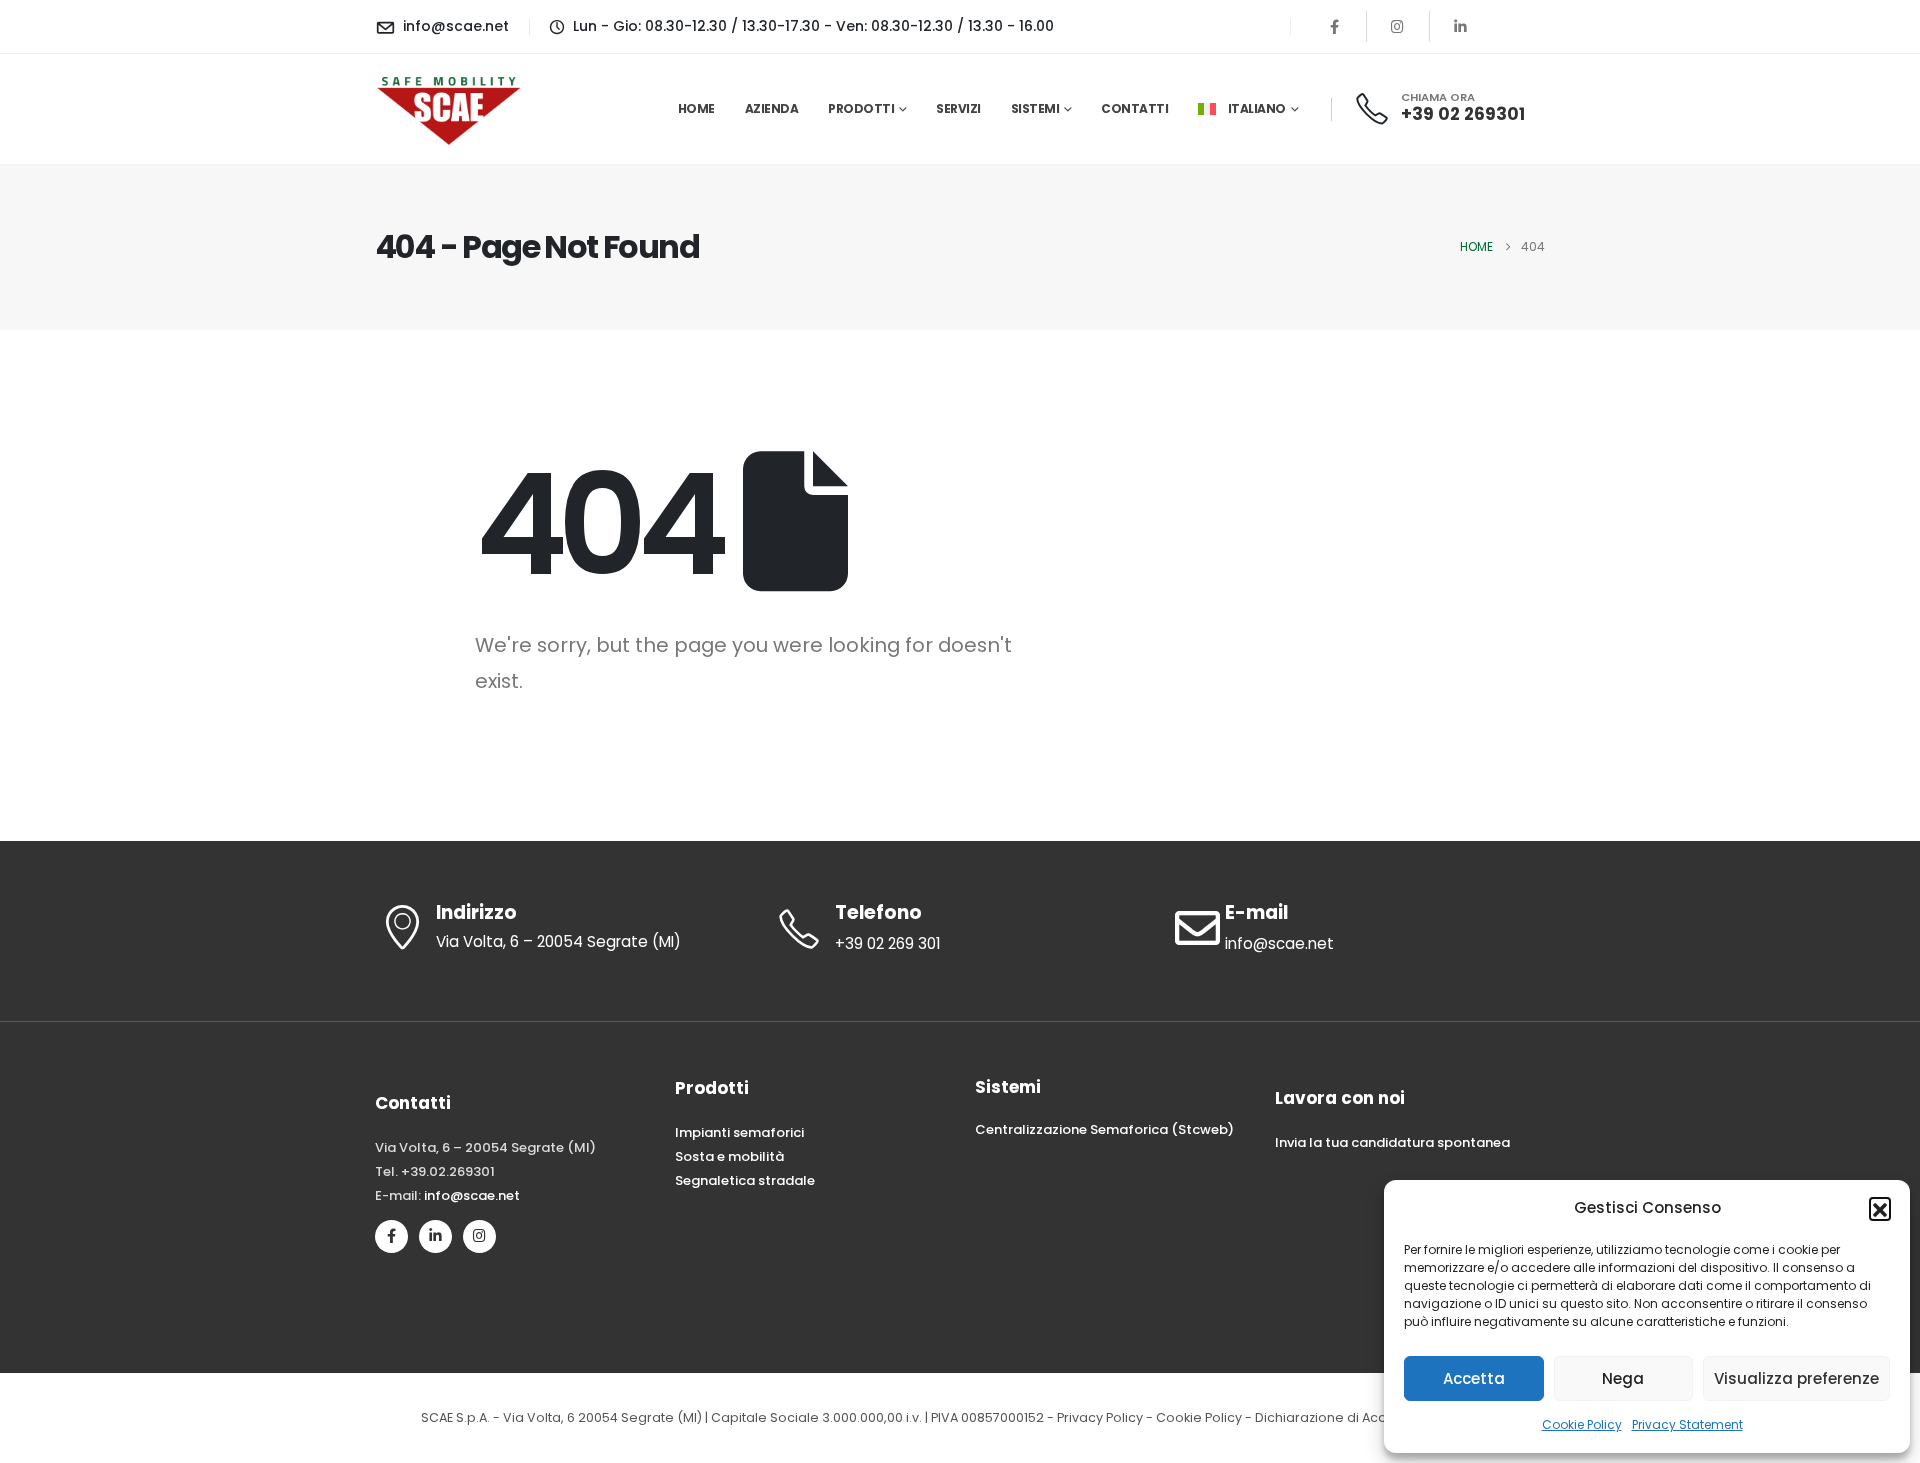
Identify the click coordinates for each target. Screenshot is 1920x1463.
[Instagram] (1398, 26)
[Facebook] (1335, 26)
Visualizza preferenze (1796, 1378)
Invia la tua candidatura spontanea (1392, 1142)
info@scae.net (472, 1195)
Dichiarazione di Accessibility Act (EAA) (1377, 1417)
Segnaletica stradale (745, 1180)
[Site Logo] (450, 108)
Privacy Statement (1687, 1424)
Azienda (772, 108)
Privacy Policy (1100, 1417)
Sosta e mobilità (729, 1156)
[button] (1880, 1208)
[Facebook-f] (391, 1236)
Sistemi (1035, 108)
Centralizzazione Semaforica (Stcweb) (1104, 1129)
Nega (1623, 1378)
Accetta (1474, 1378)
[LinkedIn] (1461, 26)
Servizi (958, 108)
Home (696, 108)
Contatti (1134, 108)
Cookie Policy (1582, 1424)
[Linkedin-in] (435, 1236)
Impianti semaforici (739, 1132)
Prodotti (861, 108)
